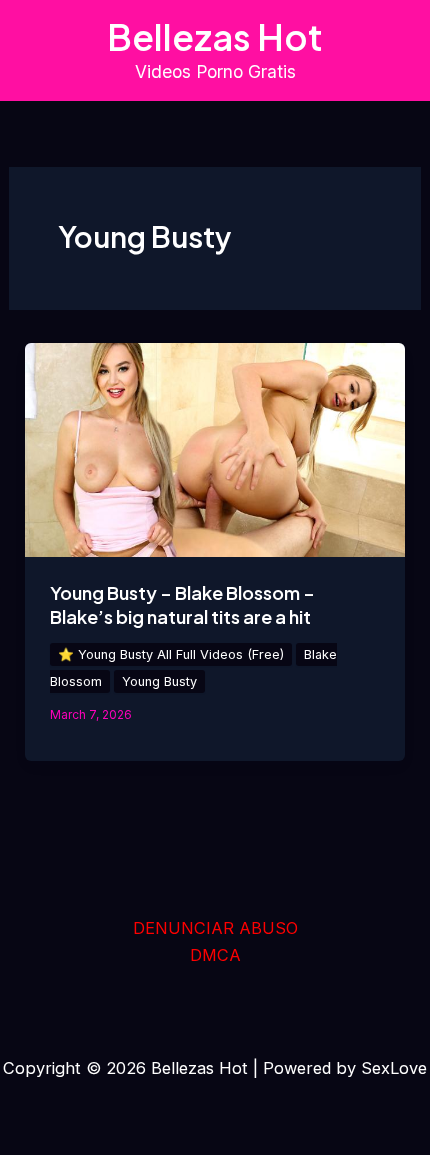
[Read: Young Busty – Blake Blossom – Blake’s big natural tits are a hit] (214, 448)
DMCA (215, 955)
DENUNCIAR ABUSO (215, 928)
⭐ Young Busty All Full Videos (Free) (171, 654)
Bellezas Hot (215, 36)
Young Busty (159, 681)
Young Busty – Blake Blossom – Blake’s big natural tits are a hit (182, 604)
